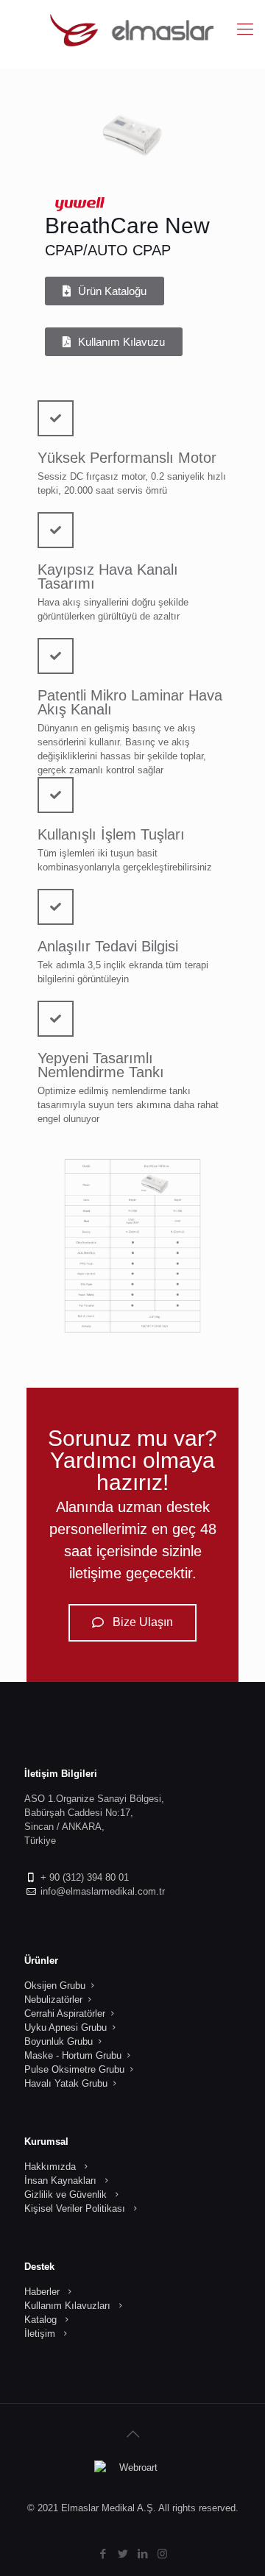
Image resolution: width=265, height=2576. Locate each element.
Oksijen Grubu (55, 1986)
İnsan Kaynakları (60, 2181)
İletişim (40, 2334)
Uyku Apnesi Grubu (66, 2027)
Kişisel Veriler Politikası (75, 2208)
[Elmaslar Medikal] (132, 29)
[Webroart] (132, 2475)
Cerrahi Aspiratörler (65, 2013)
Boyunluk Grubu (59, 2041)
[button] (105, 291)
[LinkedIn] (142, 2554)
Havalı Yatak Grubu (66, 2083)
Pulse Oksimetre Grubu (74, 2069)
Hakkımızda (50, 2167)
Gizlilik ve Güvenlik (66, 2194)
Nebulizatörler (53, 2000)
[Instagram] (162, 2554)
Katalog (40, 2320)
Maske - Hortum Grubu (73, 2055)
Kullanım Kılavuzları (67, 2306)
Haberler (42, 2292)
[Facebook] (103, 2554)
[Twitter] (123, 2554)
